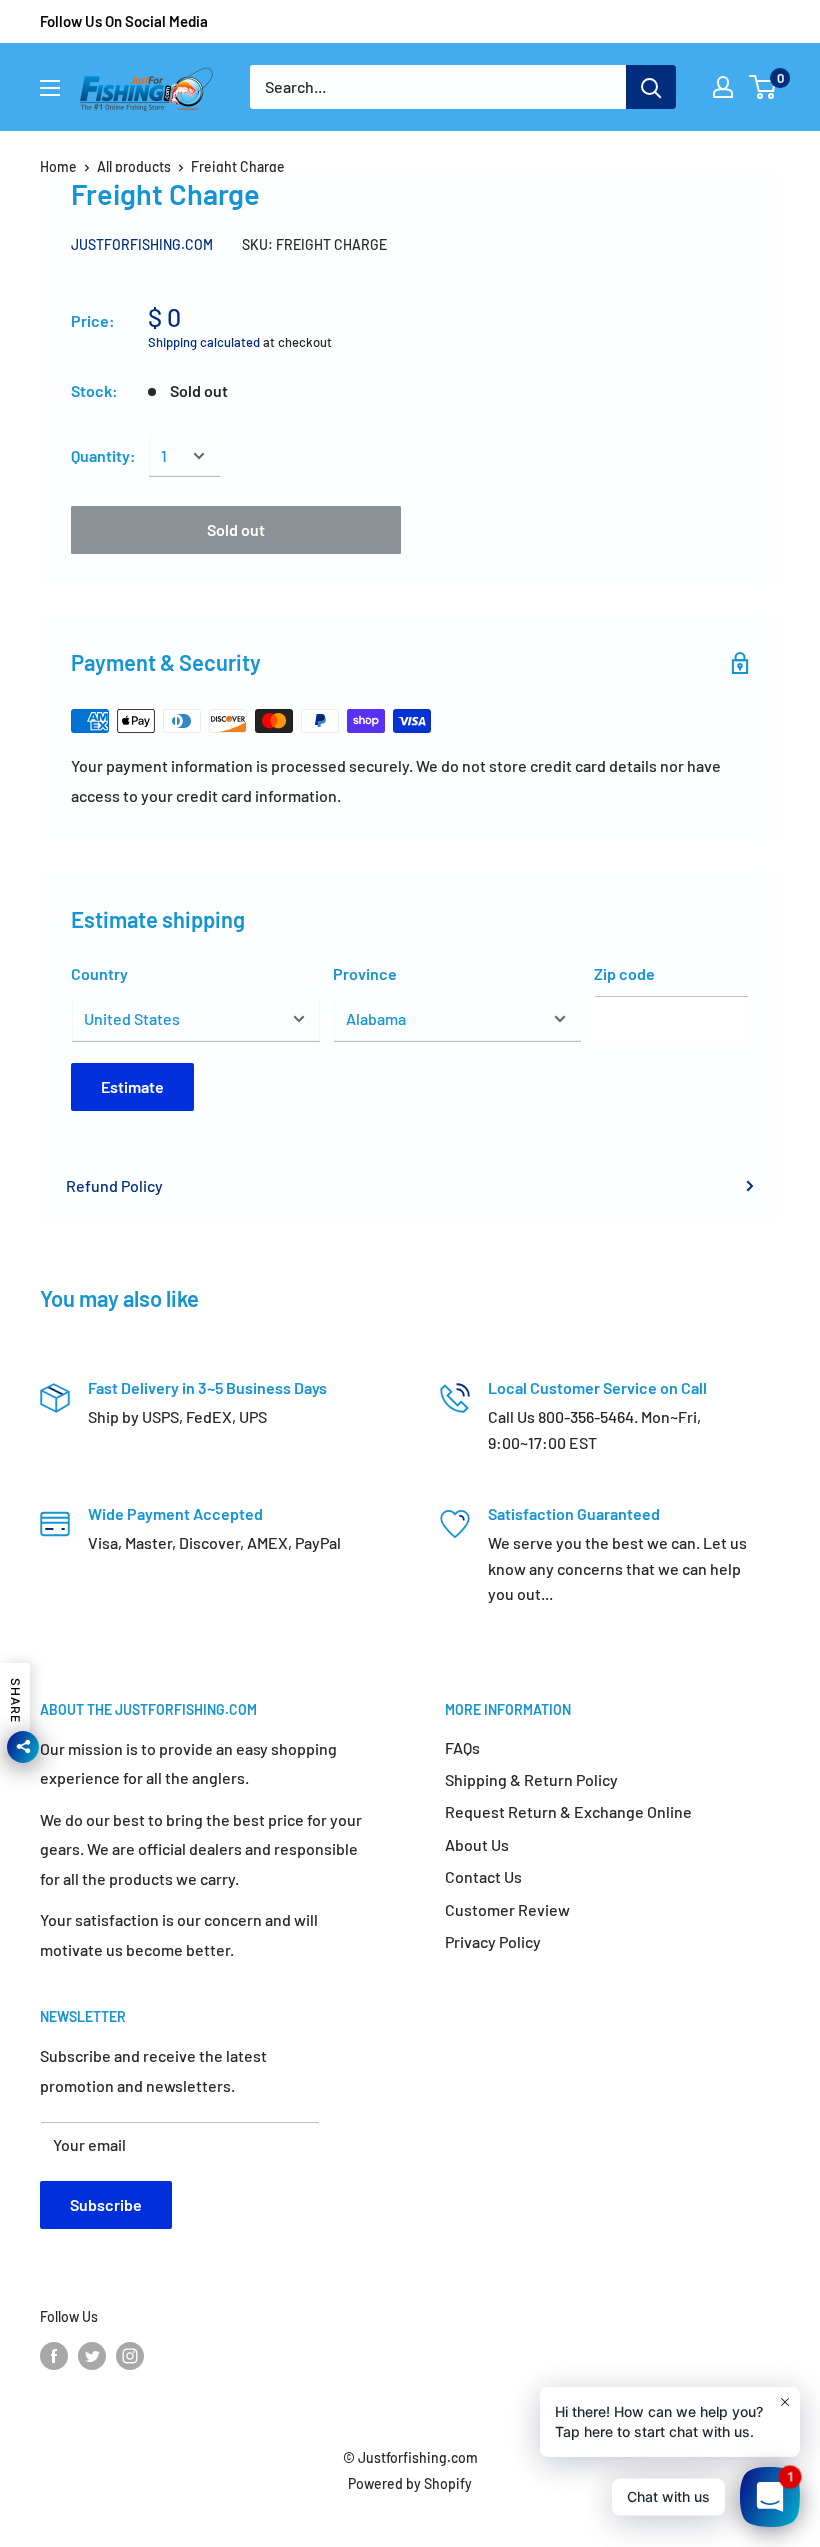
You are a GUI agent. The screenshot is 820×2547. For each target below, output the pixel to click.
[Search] (651, 87)
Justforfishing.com (142, 244)
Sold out (236, 529)
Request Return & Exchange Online (568, 1811)
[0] (763, 87)
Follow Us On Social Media (124, 21)
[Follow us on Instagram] (130, 2355)
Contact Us (483, 1876)
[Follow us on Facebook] (54, 2355)
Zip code (624, 973)
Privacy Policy (493, 1941)
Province (365, 973)
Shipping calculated (204, 342)
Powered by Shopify (410, 2483)
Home (58, 166)
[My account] (723, 87)
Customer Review (507, 1909)
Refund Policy (114, 1185)
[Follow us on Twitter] (92, 2355)
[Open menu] (50, 88)
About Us (477, 1844)
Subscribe (106, 2204)
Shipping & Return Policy (531, 1779)
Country (99, 973)
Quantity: (103, 455)
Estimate (132, 1086)
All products (134, 166)
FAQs (462, 1747)
